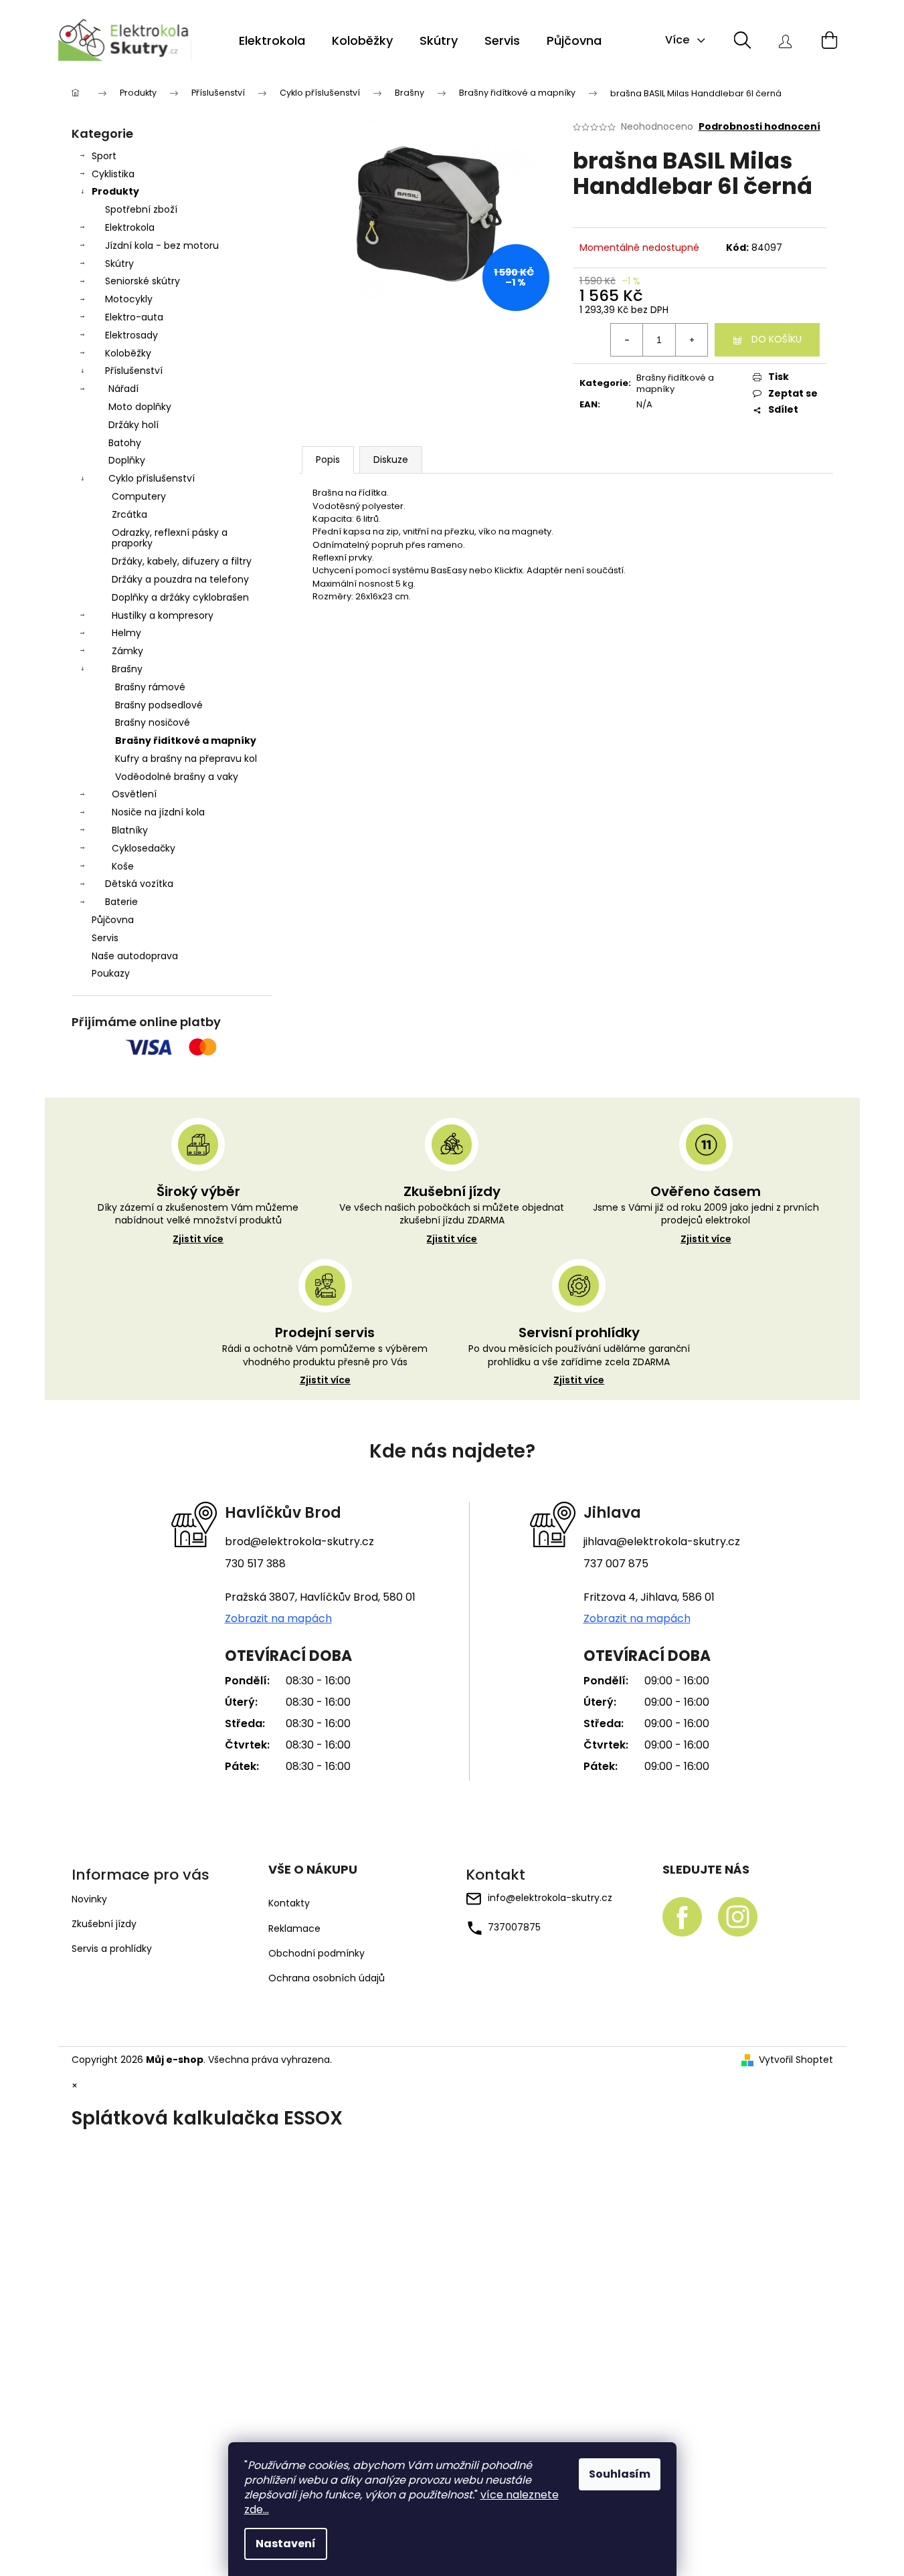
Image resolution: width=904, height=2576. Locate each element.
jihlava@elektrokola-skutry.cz (662, 1542)
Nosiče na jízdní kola (158, 812)
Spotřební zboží (141, 209)
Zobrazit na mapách (278, 1619)
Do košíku (777, 339)
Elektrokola (130, 227)
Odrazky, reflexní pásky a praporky (170, 538)
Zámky (127, 651)
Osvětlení (134, 794)
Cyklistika (113, 174)
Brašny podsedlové (159, 705)
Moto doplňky (140, 407)
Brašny (127, 669)
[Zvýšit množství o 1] (691, 340)
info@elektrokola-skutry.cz (550, 1898)
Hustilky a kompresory (163, 615)
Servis (105, 938)
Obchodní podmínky (317, 1954)
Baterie (121, 902)
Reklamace (294, 1929)
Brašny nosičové (153, 722)
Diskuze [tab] (391, 460)
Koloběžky (128, 353)
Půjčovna (113, 920)
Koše (123, 866)
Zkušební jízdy (104, 1924)
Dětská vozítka (139, 884)
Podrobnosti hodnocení (759, 127)
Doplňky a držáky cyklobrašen (180, 597)
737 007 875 (616, 1564)
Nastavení (286, 2544)
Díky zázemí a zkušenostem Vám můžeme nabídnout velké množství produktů (198, 1223)
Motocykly (129, 299)
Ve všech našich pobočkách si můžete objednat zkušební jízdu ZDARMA (452, 1223)
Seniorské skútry (143, 281)
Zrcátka (129, 514)
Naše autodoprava (135, 956)
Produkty (115, 191)
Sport (104, 156)
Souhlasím (620, 2474)
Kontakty (289, 1903)
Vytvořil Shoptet (796, 2060)
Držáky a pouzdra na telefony (180, 579)
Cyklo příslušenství (152, 478)
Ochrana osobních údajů (327, 1978)
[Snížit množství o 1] (627, 340)
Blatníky (130, 830)
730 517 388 (255, 1564)
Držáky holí (133, 425)
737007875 (514, 1927)
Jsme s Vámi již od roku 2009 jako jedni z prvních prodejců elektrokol (706, 1223)
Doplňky (127, 460)
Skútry (119, 264)
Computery (139, 496)
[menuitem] (272, 41)
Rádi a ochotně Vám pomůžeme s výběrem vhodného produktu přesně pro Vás (325, 1365)
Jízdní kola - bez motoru (162, 245)
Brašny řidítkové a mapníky (186, 740)
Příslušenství (134, 371)
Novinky (89, 1899)
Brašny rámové (150, 687)
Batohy (125, 443)
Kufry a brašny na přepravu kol (186, 759)
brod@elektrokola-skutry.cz (299, 1542)
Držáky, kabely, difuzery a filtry (182, 561)
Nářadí (123, 389)
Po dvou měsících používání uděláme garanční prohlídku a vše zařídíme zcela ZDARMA (579, 1365)
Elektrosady (131, 335)
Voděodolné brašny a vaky (177, 777)
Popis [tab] (328, 460)
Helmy (126, 633)
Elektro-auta (134, 317)
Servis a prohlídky (112, 1949)
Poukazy (111, 973)
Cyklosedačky (144, 848)
